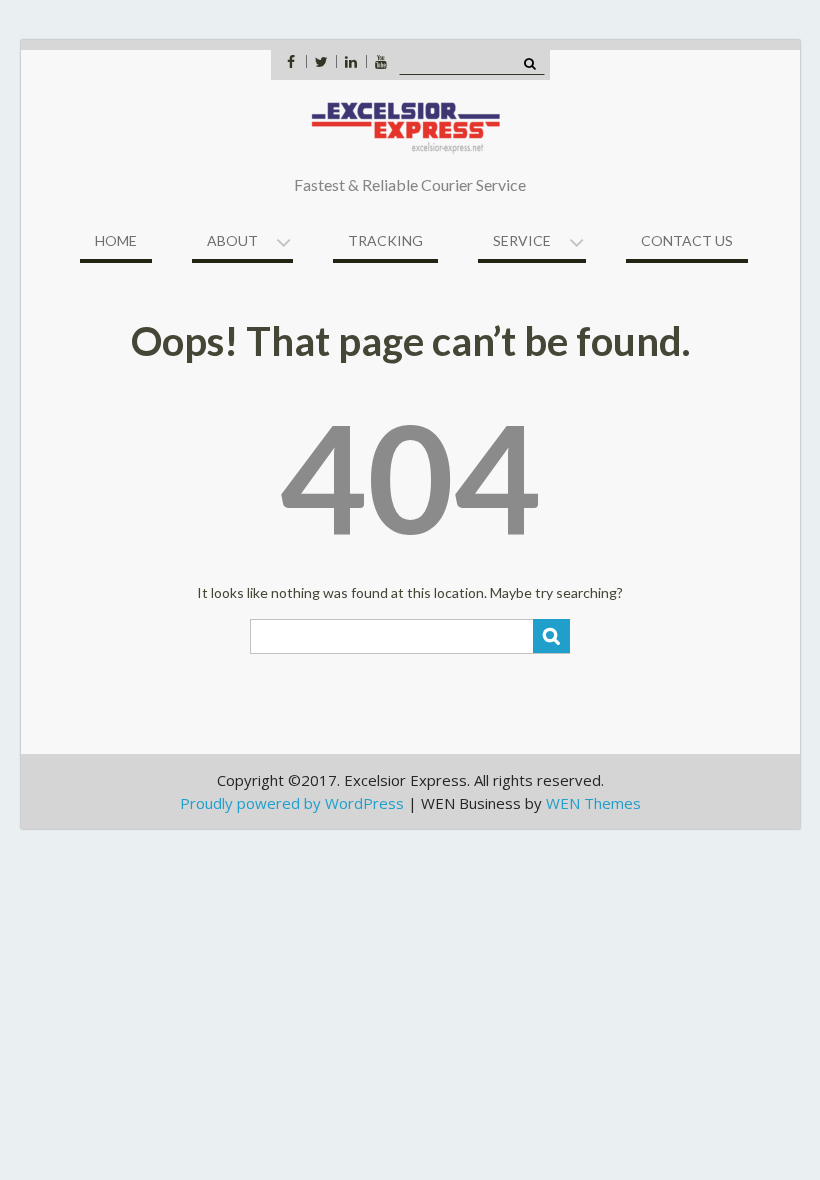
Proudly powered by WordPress (292, 803)
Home (116, 240)
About (232, 240)
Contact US (687, 240)
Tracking (385, 240)
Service (522, 240)
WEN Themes (593, 803)
